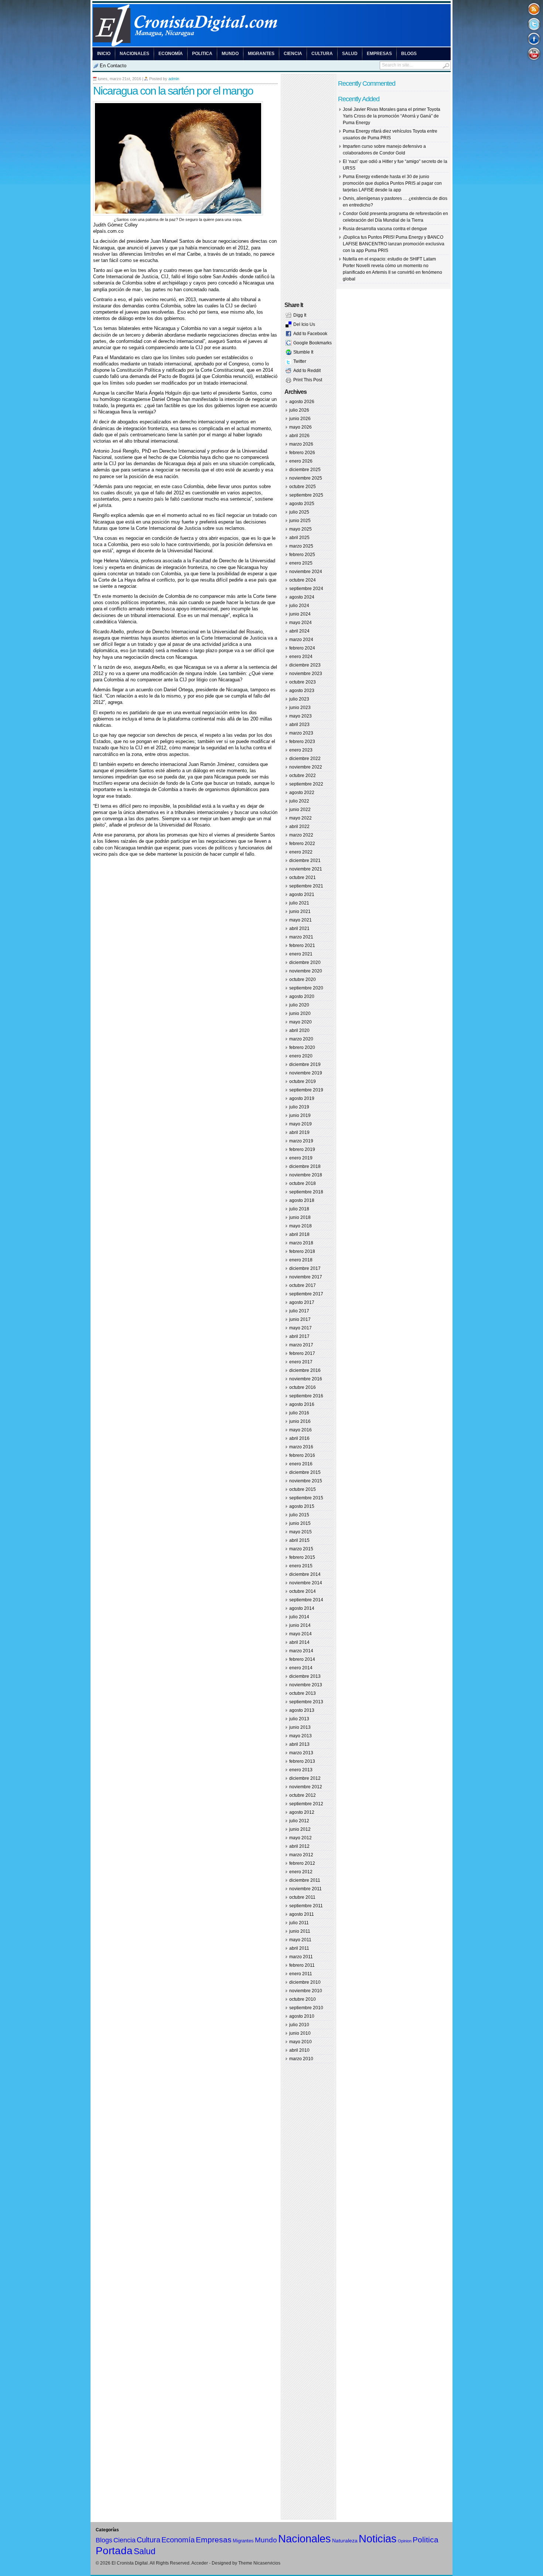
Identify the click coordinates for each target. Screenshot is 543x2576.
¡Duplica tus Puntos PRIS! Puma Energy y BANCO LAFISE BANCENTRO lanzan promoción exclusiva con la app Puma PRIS (394, 244)
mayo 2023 (300, 716)
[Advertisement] (180, 872)
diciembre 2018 (305, 1166)
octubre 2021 (303, 878)
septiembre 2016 (306, 1396)
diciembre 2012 (305, 1778)
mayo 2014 (300, 1634)
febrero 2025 (302, 555)
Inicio (104, 54)
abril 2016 (299, 1438)
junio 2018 (300, 1217)
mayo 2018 (300, 1226)
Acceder (200, 2563)
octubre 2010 (303, 1999)
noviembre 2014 (306, 1583)
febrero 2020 (302, 1047)
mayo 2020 (300, 1022)
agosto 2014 (302, 1608)
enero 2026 (301, 461)
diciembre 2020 (305, 962)
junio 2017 (300, 1319)
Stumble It (303, 352)
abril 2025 (299, 538)
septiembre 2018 (306, 1192)
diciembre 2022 (305, 759)
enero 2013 (301, 1770)
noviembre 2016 (306, 1379)
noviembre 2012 (306, 1787)
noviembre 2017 (306, 1277)
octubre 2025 (303, 487)
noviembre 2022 (306, 767)
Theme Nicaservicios (259, 2563)
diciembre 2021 (305, 861)
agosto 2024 (302, 597)
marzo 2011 (301, 1957)
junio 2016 (300, 1421)
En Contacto (113, 66)
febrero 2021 (302, 945)
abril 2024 (299, 631)
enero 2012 (301, 1872)
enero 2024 (301, 657)
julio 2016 (299, 1413)
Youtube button (534, 53)
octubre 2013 (303, 1693)
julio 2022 (299, 801)
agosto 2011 (302, 1914)
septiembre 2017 (306, 1294)
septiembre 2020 (306, 988)
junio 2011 (300, 1931)
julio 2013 (299, 1719)
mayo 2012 (300, 1838)
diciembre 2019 (305, 1064)
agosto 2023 (302, 691)
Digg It (300, 315)
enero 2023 (301, 750)
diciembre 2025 (305, 470)
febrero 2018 (302, 1251)
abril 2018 (299, 1234)
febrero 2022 (302, 844)
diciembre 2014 (305, 1574)
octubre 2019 (303, 1081)
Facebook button (534, 39)
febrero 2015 (302, 1557)
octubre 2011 (302, 1897)
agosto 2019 (302, 1098)
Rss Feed (534, 9)
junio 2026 (300, 419)
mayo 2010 (300, 2042)
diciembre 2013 (305, 1676)
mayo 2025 (300, 529)
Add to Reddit (307, 371)
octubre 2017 (303, 1285)
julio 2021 (299, 903)
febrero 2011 (302, 1965)
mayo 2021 (300, 920)
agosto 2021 (302, 895)
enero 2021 (301, 954)
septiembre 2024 (306, 589)
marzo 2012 (301, 1855)
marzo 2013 (301, 1753)
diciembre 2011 (305, 1880)
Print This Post (308, 380)
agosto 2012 (302, 1812)
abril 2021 (299, 928)
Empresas (379, 54)
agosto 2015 (302, 1506)
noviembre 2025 (306, 478)
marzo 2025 (301, 546)
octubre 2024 (303, 580)
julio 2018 (299, 1209)
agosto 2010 (302, 2016)
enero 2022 (301, 852)
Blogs (409, 54)
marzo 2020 (301, 1039)
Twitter (300, 361)
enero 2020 (301, 1056)
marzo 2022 (301, 835)
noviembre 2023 (306, 674)
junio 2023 (300, 708)
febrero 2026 (302, 453)
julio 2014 (299, 1617)
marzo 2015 (301, 1549)
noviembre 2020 (306, 971)
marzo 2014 (301, 1651)
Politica (202, 54)
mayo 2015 (300, 1532)
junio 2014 (300, 1625)
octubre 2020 (303, 979)
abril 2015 (299, 1540)
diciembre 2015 (305, 1472)
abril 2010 (299, 2050)
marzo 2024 (301, 640)
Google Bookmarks (313, 343)
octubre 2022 (303, 776)
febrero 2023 (302, 742)
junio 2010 (300, 2033)
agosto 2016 (302, 1404)
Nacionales (134, 54)
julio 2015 (299, 1515)
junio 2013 (300, 1727)
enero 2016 (301, 1464)
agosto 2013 (302, 1710)
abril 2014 (299, 1642)
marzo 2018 (301, 1243)
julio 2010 (299, 2025)
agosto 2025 (302, 504)
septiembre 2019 (306, 1090)
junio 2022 (300, 810)
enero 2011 (301, 1974)
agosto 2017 (302, 1302)
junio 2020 (300, 1013)
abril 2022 (299, 827)
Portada (114, 2551)
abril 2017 (299, 1336)
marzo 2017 (301, 1345)
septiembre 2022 (306, 784)
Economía (171, 54)
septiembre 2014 (306, 1600)
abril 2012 (299, 1846)
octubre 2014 (303, 1591)
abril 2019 (299, 1132)
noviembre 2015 (306, 1481)
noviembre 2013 (306, 1685)
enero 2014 (301, 1668)
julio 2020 (299, 1005)
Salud (350, 54)
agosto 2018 (302, 1200)
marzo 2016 (301, 1447)
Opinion (405, 2541)
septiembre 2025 (306, 495)
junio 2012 (300, 1829)
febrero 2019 (302, 1149)
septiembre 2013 (306, 1702)
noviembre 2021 (306, 869)
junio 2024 (300, 614)
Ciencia (293, 54)
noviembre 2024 (306, 572)
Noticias (378, 2538)
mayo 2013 (300, 1736)
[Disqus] (185, 979)
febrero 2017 (302, 1353)
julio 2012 (299, 1821)
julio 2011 (299, 1923)
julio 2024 (299, 606)
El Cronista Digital (130, 2563)
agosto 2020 (302, 996)
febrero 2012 (302, 1863)
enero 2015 (301, 1566)
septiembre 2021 (306, 886)
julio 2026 (299, 410)
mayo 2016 (300, 1430)
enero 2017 (301, 1362)
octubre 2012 (303, 1795)
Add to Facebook (310, 334)
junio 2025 (300, 521)
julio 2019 (299, 1107)
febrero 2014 (302, 1659)
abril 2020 (299, 1030)
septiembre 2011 (306, 1906)
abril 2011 (299, 1948)
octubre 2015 (303, 1489)
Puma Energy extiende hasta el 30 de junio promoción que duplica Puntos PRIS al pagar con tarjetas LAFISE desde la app (392, 183)
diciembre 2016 (305, 1370)
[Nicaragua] (271, 45)
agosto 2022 (302, 793)
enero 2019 (301, 1158)
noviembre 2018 (306, 1175)
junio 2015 (300, 1523)
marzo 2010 (301, 2059)
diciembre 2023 (305, 665)
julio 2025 (299, 512)
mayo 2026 (300, 427)
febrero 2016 (302, 1455)
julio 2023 (299, 699)
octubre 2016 (303, 1387)
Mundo (230, 54)
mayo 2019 (300, 1124)
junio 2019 (300, 1115)
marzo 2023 (301, 733)
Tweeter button (534, 24)
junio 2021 (300, 912)
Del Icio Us (304, 324)
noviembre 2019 (306, 1073)
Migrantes (261, 54)
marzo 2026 (301, 444)
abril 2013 (299, 1744)
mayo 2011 (300, 1940)
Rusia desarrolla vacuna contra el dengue (385, 229)
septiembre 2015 (306, 1498)
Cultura (322, 54)
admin (174, 79)
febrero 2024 (302, 648)
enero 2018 (301, 1260)
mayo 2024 (300, 623)
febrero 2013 (302, 1761)
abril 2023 (299, 725)
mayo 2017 (300, 1328)
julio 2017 (299, 1311)
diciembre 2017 (305, 1268)
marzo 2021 (301, 937)
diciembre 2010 (305, 1982)
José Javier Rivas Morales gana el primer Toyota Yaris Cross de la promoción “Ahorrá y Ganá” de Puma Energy (392, 116)
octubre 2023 (303, 682)
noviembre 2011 (305, 1889)
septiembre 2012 (306, 1804)
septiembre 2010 (306, 2008)
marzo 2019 (301, 1141)
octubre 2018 (303, 1183)
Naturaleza (345, 2541)
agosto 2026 (302, 402)
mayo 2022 (300, 818)
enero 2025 (301, 563)
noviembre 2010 (306, 1991)
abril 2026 (299, 436)
